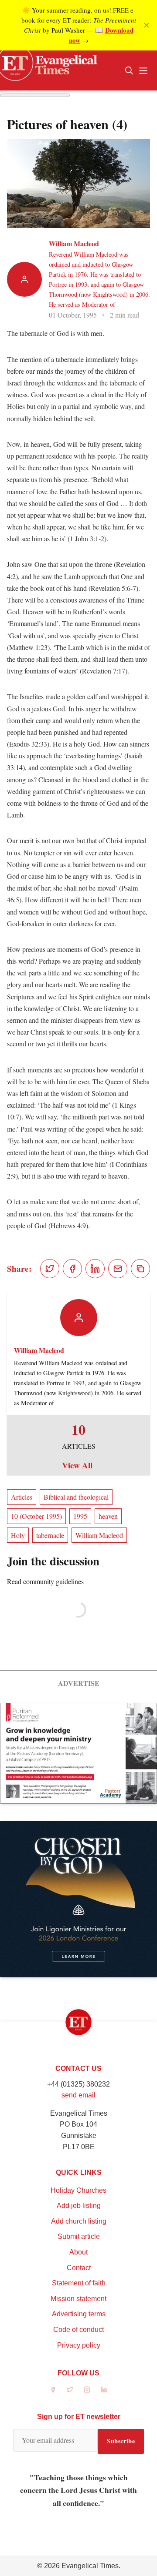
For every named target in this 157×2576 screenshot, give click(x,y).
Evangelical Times (90, 2566)
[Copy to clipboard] (140, 1269)
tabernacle (50, 1535)
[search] (129, 70)
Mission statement (78, 2299)
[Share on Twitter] (50, 1269)
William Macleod (74, 243)
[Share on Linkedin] (95, 1269)
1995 (80, 1516)
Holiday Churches (78, 2190)
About (78, 2252)
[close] (147, 25)
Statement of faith (79, 2283)
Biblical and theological (76, 1497)
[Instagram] (87, 2390)
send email (78, 2095)
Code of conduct (78, 2330)
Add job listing (79, 2206)
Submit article (79, 2236)
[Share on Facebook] (72, 1269)
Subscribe (121, 2441)
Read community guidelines (45, 1581)
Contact (79, 2268)
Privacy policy (79, 2345)
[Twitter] (70, 2390)
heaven (108, 1516)
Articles (22, 1497)
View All (77, 1465)
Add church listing (79, 2221)
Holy (18, 1535)
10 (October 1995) (36, 1516)
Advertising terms (79, 2314)
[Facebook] (53, 2390)
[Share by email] (118, 1269)
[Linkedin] (104, 2390)
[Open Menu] (143, 70)
